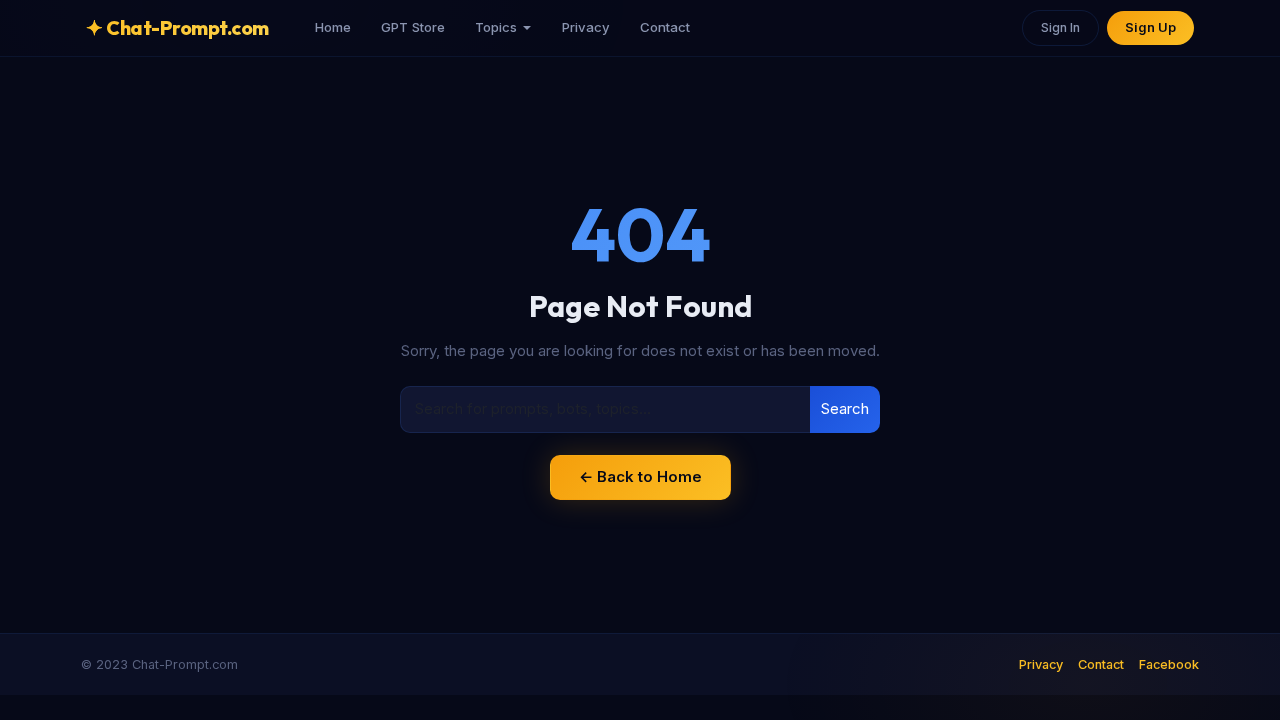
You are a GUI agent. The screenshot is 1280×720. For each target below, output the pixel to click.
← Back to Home (640, 476)
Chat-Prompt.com (177, 27)
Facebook (1169, 664)
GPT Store (413, 27)
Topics (496, 27)
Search (845, 408)
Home (333, 27)
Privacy (586, 27)
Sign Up (1150, 27)
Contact (665, 27)
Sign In (1060, 27)
